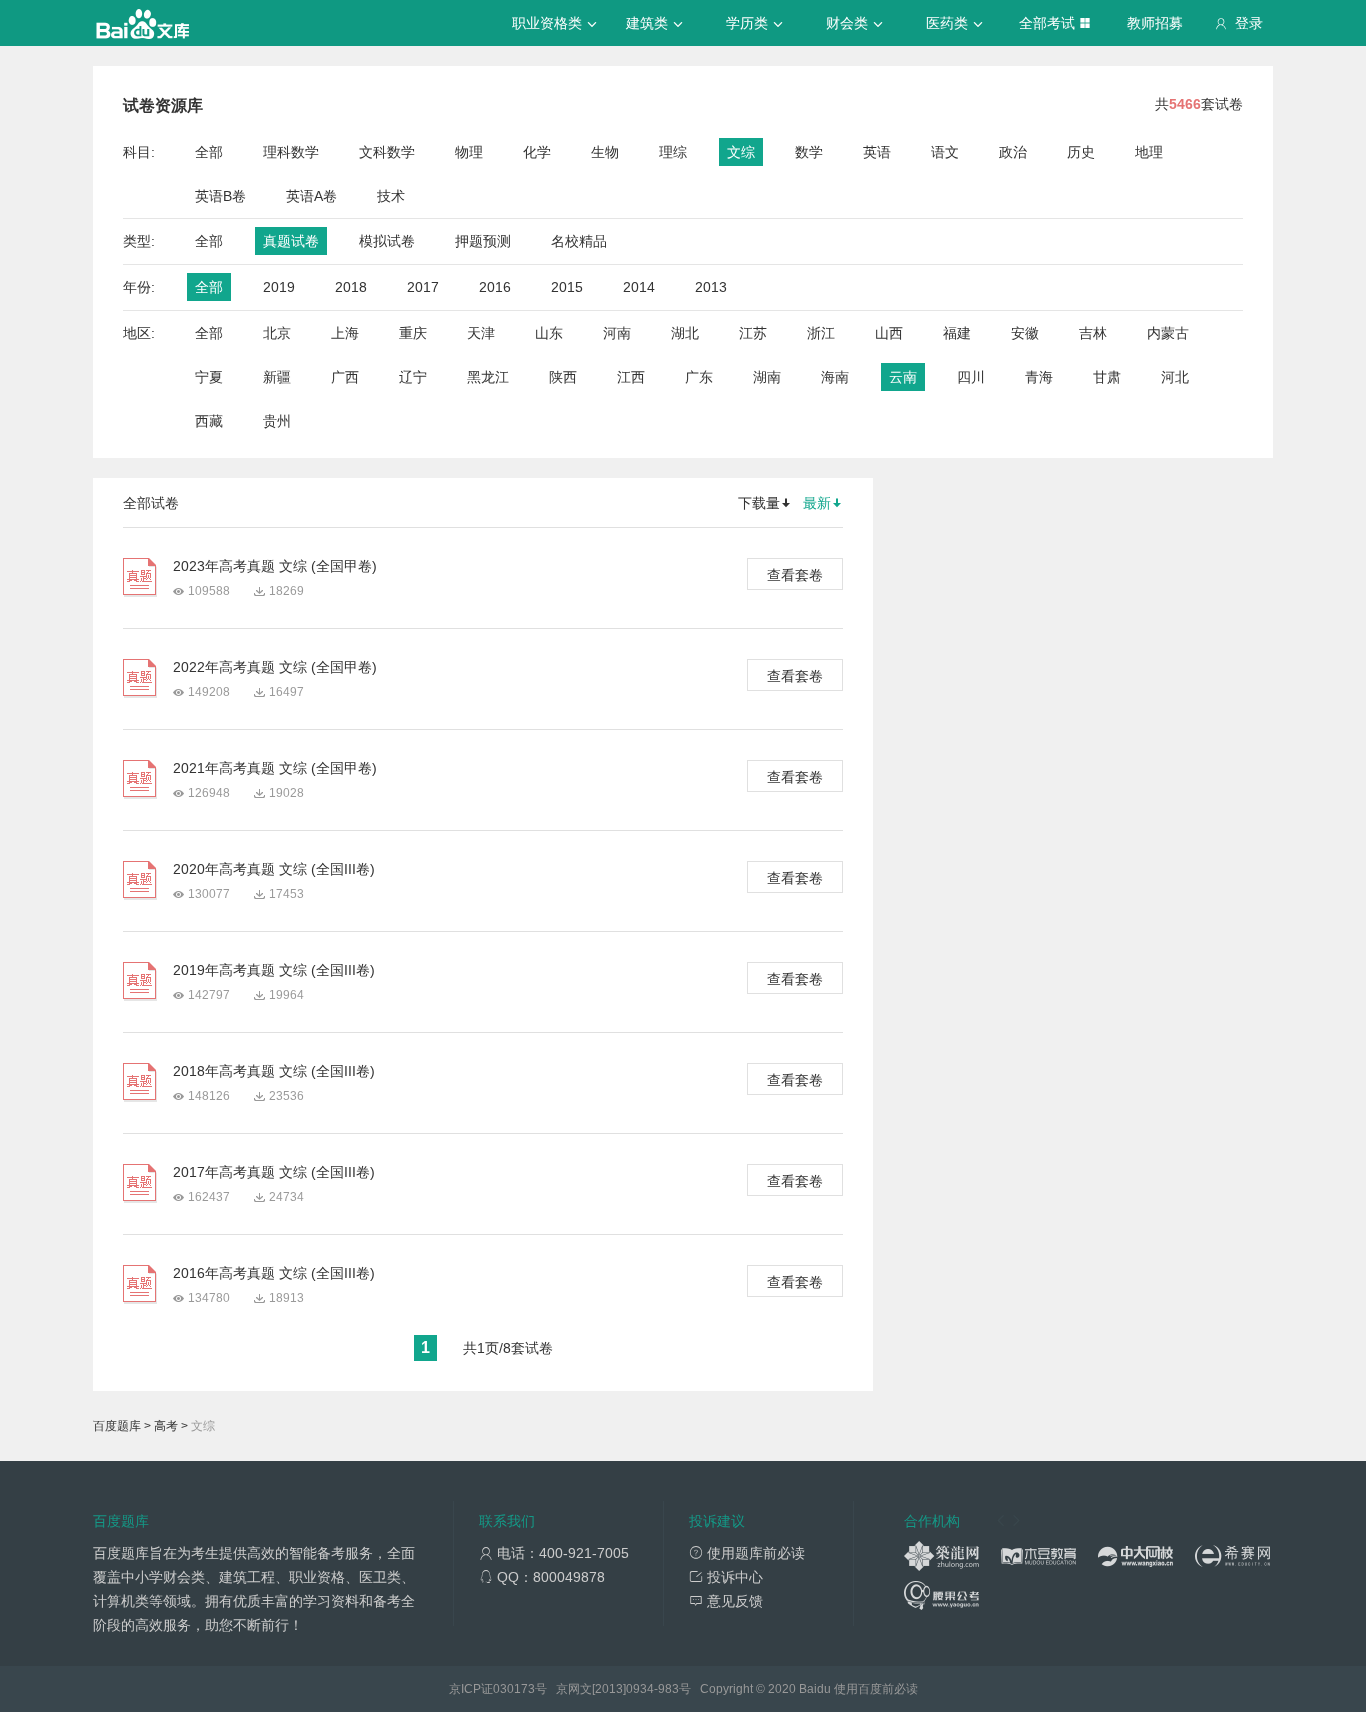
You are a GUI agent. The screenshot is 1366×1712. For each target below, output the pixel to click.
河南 (617, 333)
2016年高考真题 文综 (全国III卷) (274, 1273)
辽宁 (413, 377)
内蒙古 (1168, 333)
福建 (957, 333)
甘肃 (1107, 377)
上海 (345, 333)
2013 (711, 287)
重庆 (413, 333)
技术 (391, 196)
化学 (537, 152)
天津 (481, 333)
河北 (1175, 377)
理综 (673, 152)
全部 (209, 152)
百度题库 (117, 1426)
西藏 (209, 421)
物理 (469, 152)
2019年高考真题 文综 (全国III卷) (274, 970)
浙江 (821, 333)
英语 (877, 152)
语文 (945, 152)
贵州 (277, 421)
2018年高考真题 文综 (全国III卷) (274, 1071)
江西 (631, 377)
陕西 (563, 377)
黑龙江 (488, 377)
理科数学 (291, 152)
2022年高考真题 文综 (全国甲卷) (275, 667)
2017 (423, 287)
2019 (279, 287)
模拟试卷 (387, 241)
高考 (166, 1426)
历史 (1081, 152)
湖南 (767, 377)
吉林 (1093, 333)
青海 (1039, 377)
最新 (817, 503)
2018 (351, 287)
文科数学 (387, 152)
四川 (971, 377)
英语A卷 (311, 196)
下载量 (759, 503)
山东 (549, 333)
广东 (699, 377)
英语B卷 (220, 196)
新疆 (277, 377)
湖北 (685, 333)
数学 (809, 152)
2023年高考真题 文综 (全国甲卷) (275, 566)
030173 (514, 1689)
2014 (639, 287)
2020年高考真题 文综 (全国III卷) (274, 869)
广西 (345, 377)
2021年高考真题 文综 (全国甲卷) (275, 768)
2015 (567, 287)
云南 (903, 377)
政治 (1013, 152)
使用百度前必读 (876, 1689)
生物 (605, 152)
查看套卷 (795, 575)
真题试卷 (291, 241)
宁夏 (209, 377)
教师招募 (1155, 23)
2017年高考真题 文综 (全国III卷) (274, 1172)
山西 (889, 333)
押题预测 (483, 241)
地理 (1149, 152)
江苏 (753, 333)
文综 (741, 152)
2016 (495, 287)
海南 (835, 377)
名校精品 (579, 241)
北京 (277, 333)
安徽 (1025, 333)
